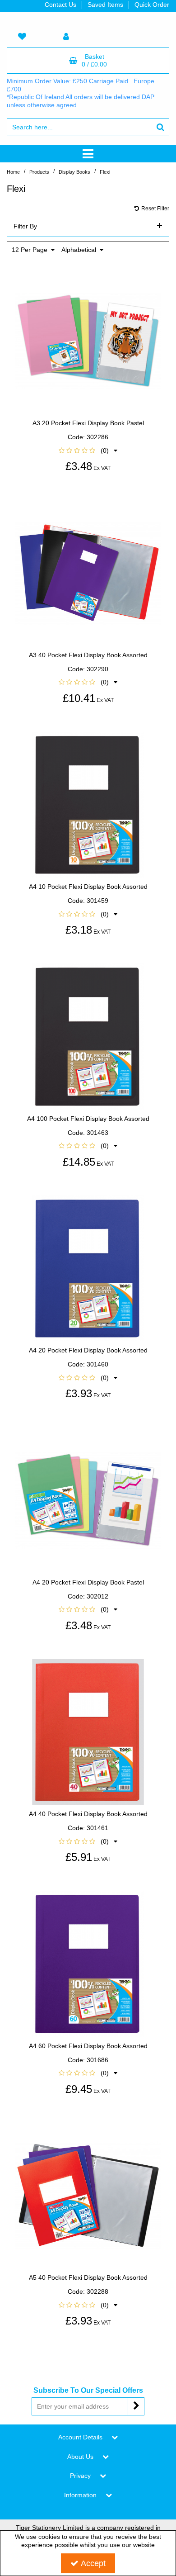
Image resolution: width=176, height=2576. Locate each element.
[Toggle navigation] (88, 154)
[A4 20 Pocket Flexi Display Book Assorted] (88, 1268)
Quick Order (152, 5)
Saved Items (105, 5)
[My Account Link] (66, 37)
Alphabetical (80, 250)
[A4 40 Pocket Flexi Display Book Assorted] (88, 1732)
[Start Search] (160, 127)
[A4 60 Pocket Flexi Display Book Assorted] (88, 1963)
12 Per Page (30, 250)
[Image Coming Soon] (88, 341)
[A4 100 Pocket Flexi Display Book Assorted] (88, 1036)
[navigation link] (22, 37)
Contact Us (60, 5)
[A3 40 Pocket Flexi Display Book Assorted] (88, 572)
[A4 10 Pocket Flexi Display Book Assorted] (88, 804)
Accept (93, 2563)
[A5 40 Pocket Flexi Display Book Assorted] (88, 2195)
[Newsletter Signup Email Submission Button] (136, 2406)
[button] (88, 451)
